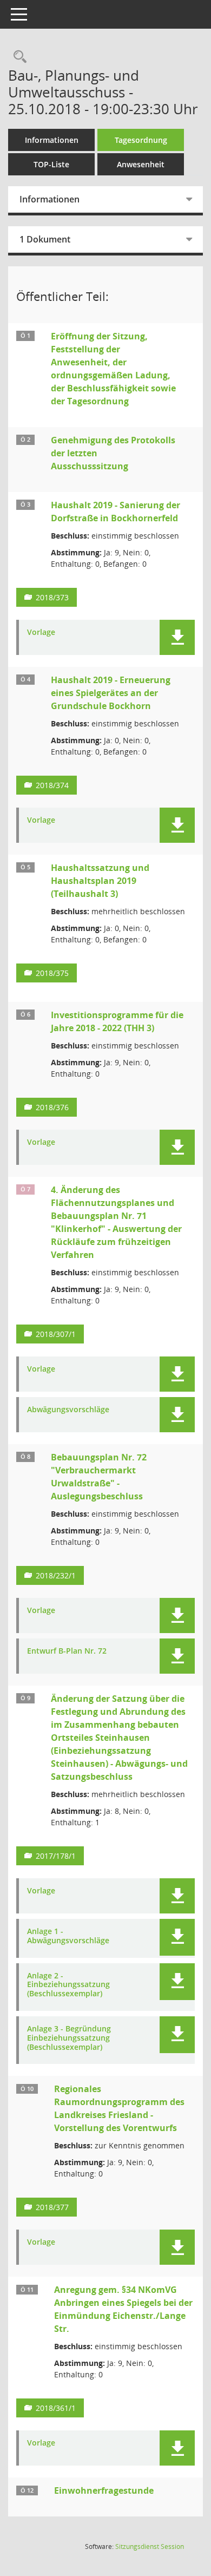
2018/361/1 (56, 2408)
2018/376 (52, 1107)
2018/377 (52, 2207)
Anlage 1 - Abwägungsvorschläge (68, 1936)
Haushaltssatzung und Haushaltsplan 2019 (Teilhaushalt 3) (100, 881)
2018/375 (52, 973)
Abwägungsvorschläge (68, 1410)
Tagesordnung (141, 140)
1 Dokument (45, 239)
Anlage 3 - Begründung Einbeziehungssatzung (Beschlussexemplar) (69, 2038)
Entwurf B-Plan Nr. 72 (67, 1651)
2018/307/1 (56, 1334)
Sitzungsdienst (150, 2546)
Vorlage (41, 632)
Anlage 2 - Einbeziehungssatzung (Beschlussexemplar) (68, 1985)
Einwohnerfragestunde (104, 2490)
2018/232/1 (56, 1575)
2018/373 (52, 597)
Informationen (52, 140)
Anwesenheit (141, 164)
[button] (177, 637)
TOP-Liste (51, 164)
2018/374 (52, 785)
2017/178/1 (56, 1856)
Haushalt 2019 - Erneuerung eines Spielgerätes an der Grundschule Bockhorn (111, 693)
